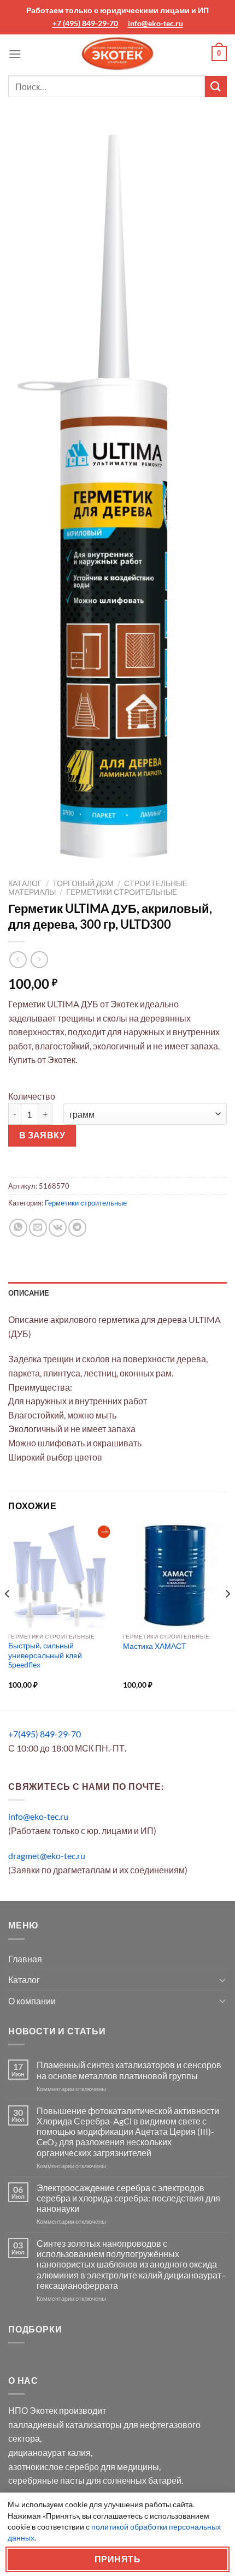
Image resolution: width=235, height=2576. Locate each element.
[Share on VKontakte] (58, 1228)
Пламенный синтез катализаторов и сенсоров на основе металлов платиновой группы (129, 2070)
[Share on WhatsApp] (18, 1228)
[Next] (227, 1616)
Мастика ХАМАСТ (155, 1646)
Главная (25, 1959)
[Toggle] (222, 1980)
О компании (32, 2001)
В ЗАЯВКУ (42, 1135)
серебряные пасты (46, 2480)
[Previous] (8, 1616)
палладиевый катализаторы (65, 2424)
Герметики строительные (122, 892)
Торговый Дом (83, 883)
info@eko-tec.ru (155, 23)
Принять (117, 2559)
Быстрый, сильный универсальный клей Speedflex (45, 1655)
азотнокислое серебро (54, 2467)
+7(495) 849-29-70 (45, 1734)
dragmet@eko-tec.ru (47, 1856)
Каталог (25, 883)
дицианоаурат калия (49, 2452)
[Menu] (15, 54)
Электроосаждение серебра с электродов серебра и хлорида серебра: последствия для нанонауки (128, 2198)
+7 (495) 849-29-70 (85, 23)
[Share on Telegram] (77, 1228)
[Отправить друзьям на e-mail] (38, 1228)
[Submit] (216, 87)
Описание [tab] (29, 1293)
